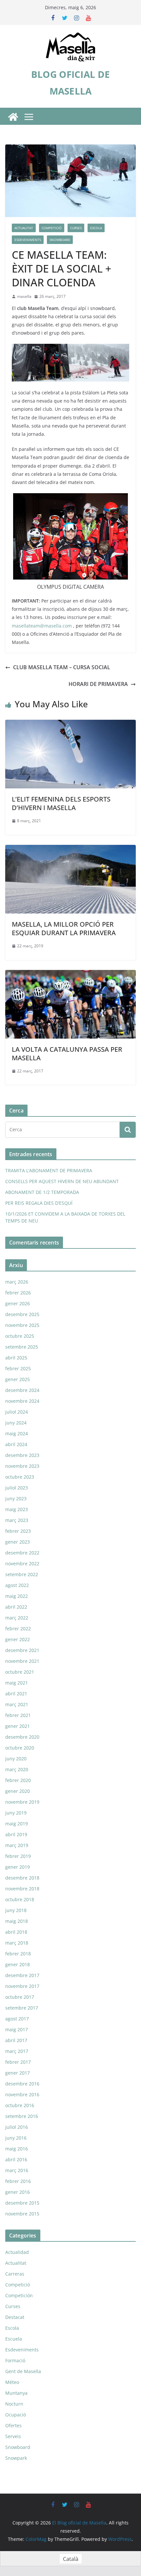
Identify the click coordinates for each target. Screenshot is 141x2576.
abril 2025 (16, 1358)
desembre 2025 (22, 1314)
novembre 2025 (22, 1325)
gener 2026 (18, 1303)
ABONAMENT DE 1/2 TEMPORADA (42, 1192)
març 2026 (17, 1282)
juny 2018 (16, 1910)
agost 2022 (17, 1585)
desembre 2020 (22, 1737)
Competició (52, 228)
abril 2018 (16, 1932)
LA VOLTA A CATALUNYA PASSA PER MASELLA (67, 1054)
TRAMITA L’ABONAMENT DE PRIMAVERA (49, 1170)
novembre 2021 (22, 1661)
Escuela (14, 2339)
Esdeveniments (28, 240)
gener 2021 (18, 1726)
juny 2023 (16, 1498)
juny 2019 (16, 1813)
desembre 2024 (22, 1390)
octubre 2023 (20, 1477)
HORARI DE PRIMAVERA (98, 684)
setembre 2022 (22, 1574)
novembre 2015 (22, 2214)
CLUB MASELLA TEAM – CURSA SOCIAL (62, 667)
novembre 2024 (22, 1401)
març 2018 (17, 1943)
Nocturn (14, 2404)
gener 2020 (18, 1791)
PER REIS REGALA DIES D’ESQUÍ (39, 1203)
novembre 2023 (22, 1466)
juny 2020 (16, 1759)
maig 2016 (17, 2149)
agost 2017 (17, 2019)
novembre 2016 (22, 2094)
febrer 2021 (18, 1715)
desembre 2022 (22, 1553)
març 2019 (17, 1845)
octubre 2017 (20, 1997)
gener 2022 (18, 1639)
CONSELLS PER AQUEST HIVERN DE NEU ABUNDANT (62, 1181)
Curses (76, 228)
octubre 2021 (20, 1672)
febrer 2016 (18, 2181)
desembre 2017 (22, 1975)
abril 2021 (16, 1694)
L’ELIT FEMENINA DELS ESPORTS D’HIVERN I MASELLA (61, 803)
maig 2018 (17, 1921)
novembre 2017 (22, 1986)
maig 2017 (17, 2029)
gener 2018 (18, 1964)
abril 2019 (16, 1834)
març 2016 (17, 2170)
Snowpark (16, 2458)
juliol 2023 (17, 1488)
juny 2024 (16, 1423)
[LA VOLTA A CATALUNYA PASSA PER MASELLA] (70, 975)
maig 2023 (17, 1509)
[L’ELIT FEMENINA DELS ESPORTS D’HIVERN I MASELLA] (70, 724)
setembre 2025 (22, 1347)
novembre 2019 (22, 1802)
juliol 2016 (17, 2127)
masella (24, 296)
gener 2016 (18, 2192)
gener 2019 (18, 1867)
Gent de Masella (23, 2371)
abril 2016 (16, 2159)
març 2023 (17, 1520)
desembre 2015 (22, 2203)
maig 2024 (17, 1433)
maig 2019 (17, 1824)
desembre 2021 (22, 1650)
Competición (19, 2295)
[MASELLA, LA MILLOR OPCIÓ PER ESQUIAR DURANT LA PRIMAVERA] (70, 849)
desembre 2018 (22, 1878)
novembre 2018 (22, 1889)
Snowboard (60, 240)
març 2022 (17, 1618)
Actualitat (24, 228)
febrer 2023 (18, 1531)
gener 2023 (18, 1542)
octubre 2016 (20, 2105)
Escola (96, 228)
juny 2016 (16, 2138)
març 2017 (17, 2051)
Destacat (15, 2317)
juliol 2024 (17, 1412)
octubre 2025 (20, 1336)
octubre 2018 (20, 1899)
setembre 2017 (22, 2008)
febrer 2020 (18, 1780)
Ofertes (13, 2425)
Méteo (12, 2382)
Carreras (15, 2274)
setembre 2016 (22, 2116)
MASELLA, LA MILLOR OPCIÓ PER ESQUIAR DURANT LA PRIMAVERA (64, 928)
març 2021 (17, 1704)
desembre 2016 (22, 2084)
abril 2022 (16, 1607)
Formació (15, 2360)
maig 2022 (17, 1596)
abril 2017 (16, 2040)
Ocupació (16, 2415)
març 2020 (17, 1769)
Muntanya (16, 2393)
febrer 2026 (18, 1293)
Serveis (13, 2436)
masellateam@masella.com (42, 626)
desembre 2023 (22, 1455)
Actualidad (17, 2252)
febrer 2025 (18, 1368)
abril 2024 (16, 1444)
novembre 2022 (22, 1563)
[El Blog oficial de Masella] (13, 117)
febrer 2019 (18, 1856)
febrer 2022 (18, 1629)
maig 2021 (17, 1683)
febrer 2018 (18, 1954)
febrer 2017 (18, 2062)
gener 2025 (18, 1379)
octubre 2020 (20, 1748)
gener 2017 (18, 2073)
